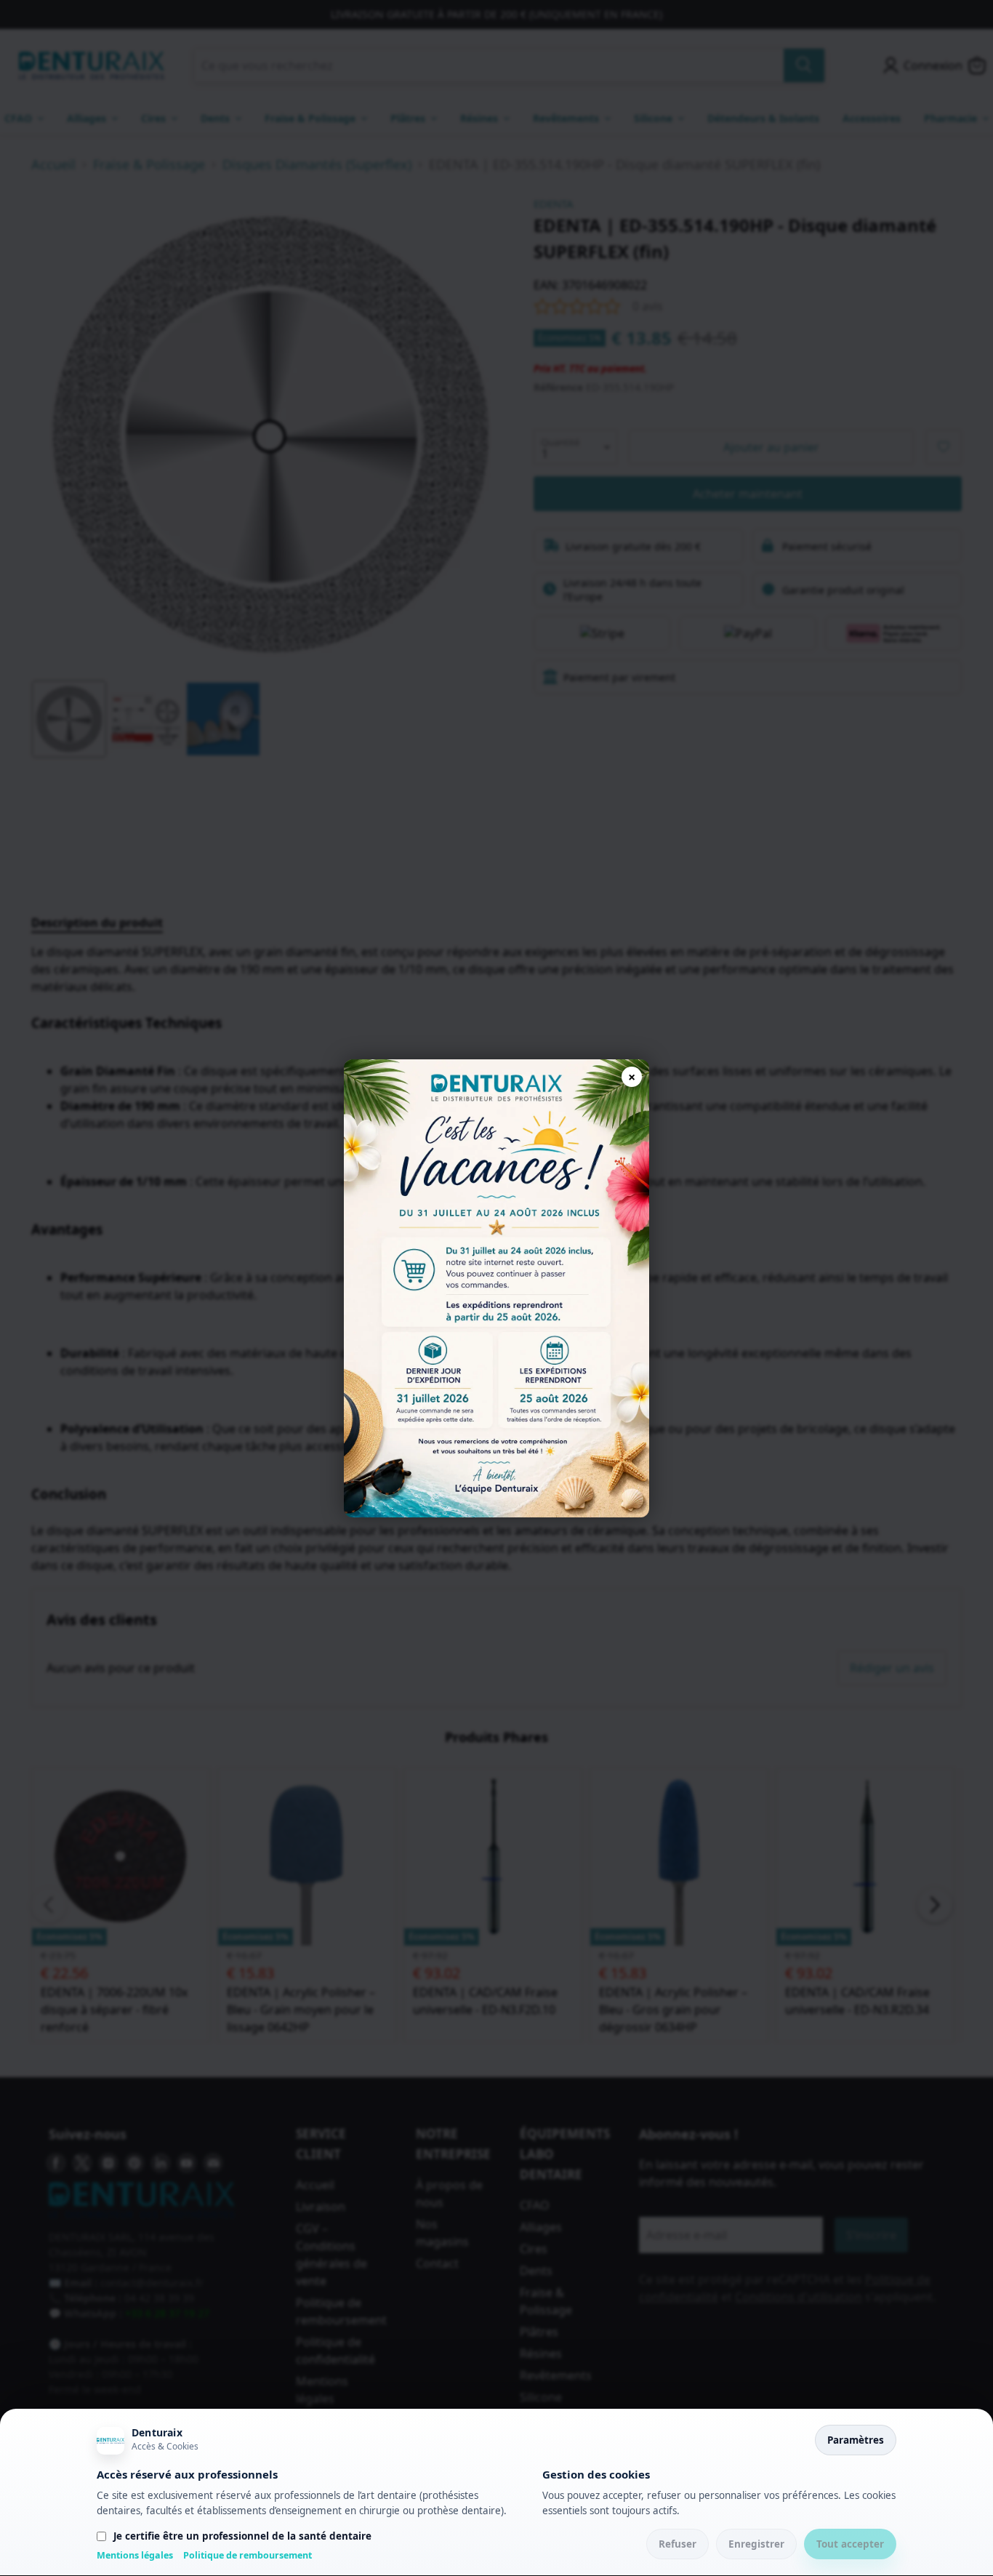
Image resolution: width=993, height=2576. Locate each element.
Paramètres (856, 2440)
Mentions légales (135, 2555)
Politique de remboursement (248, 2555)
